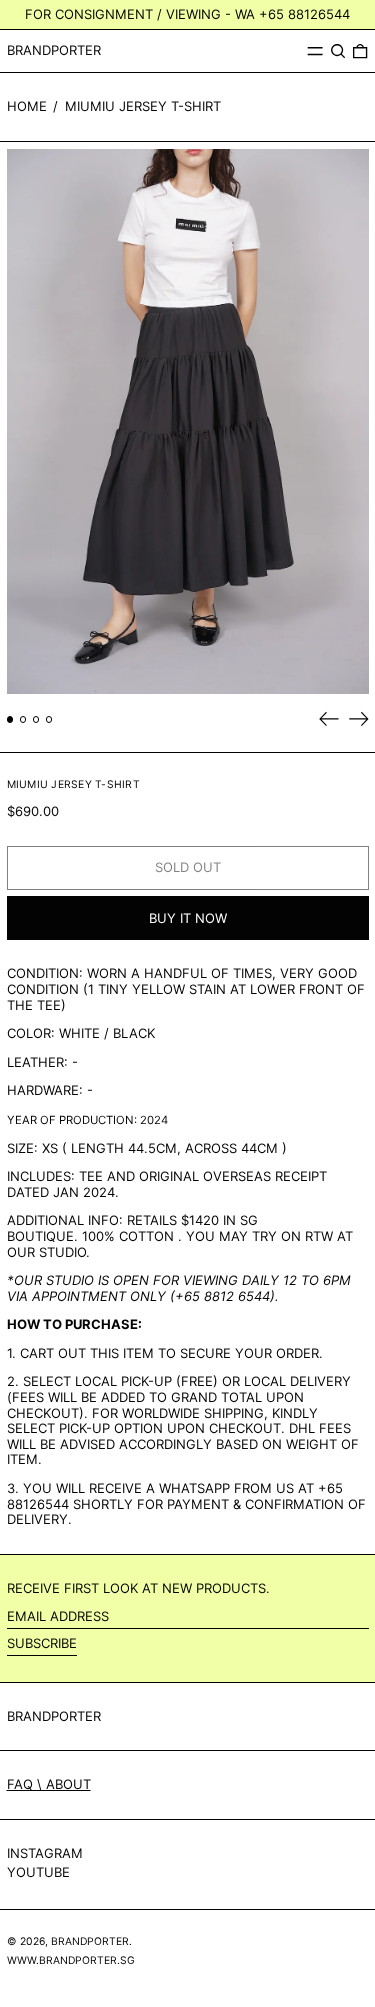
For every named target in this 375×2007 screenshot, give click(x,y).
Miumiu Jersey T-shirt (143, 106)
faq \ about (49, 1784)
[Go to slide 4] (49, 719)
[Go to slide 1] (10, 719)
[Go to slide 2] (23, 719)
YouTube (38, 1872)
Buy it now (188, 918)
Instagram (45, 1853)
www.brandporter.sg (71, 1960)
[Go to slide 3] (36, 719)
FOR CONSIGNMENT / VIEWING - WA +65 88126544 (187, 14)
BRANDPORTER (54, 50)
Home (27, 106)
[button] (338, 51)
